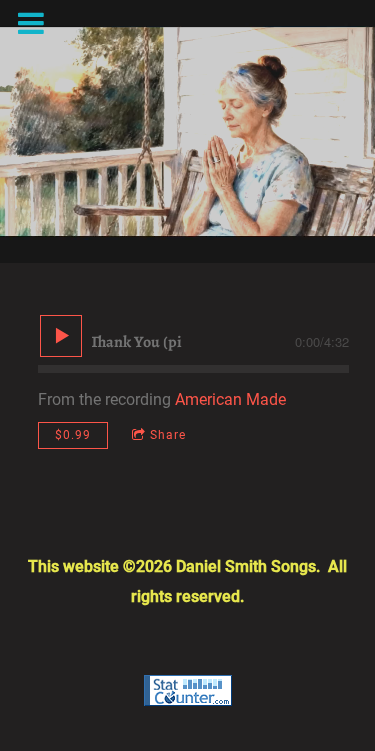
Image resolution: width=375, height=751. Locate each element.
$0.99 (73, 435)
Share (168, 435)
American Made (230, 399)
